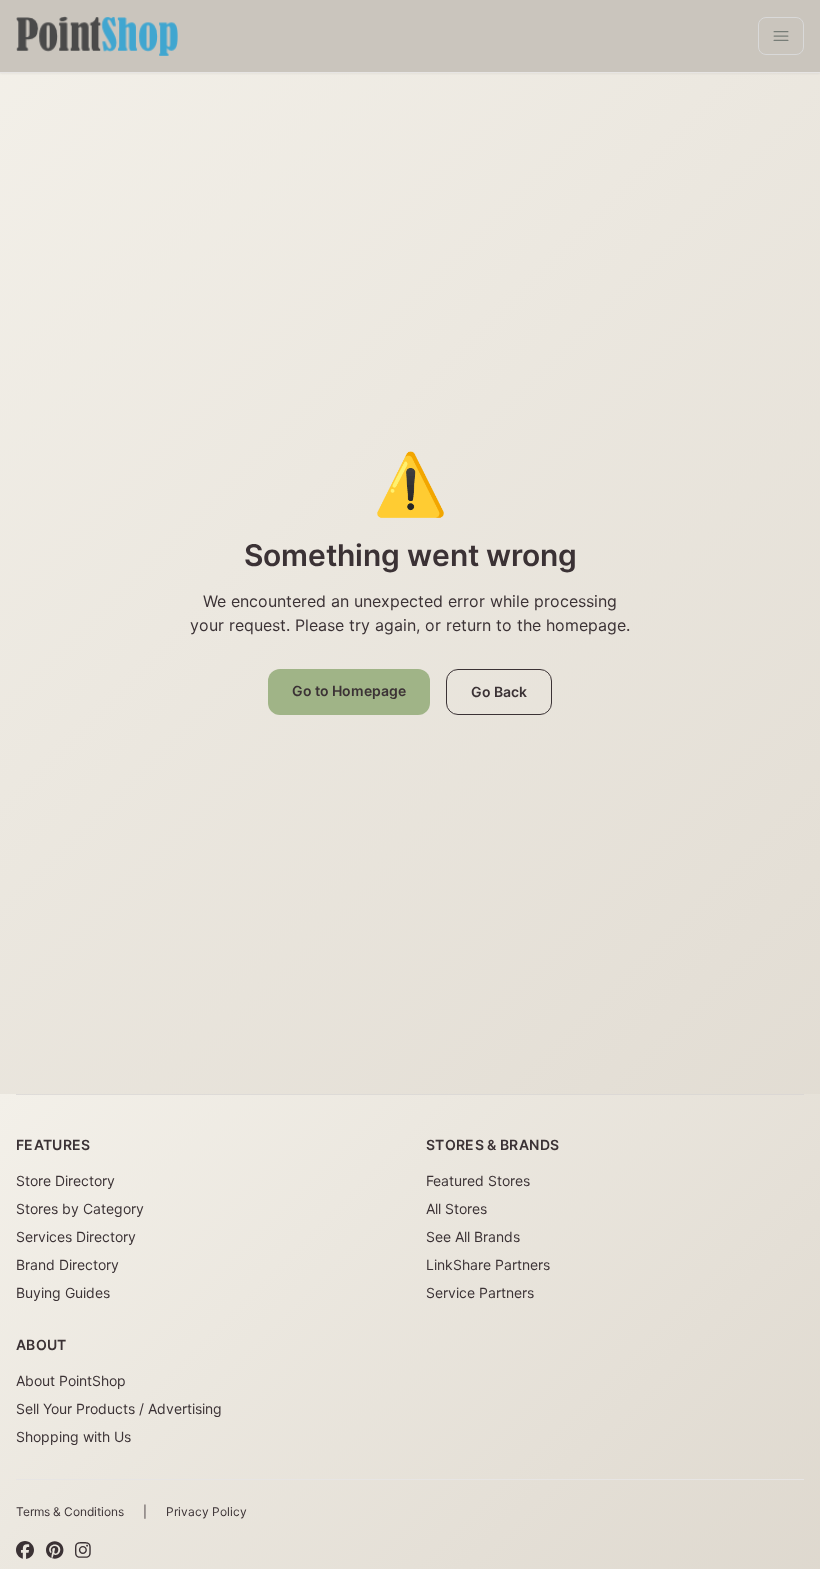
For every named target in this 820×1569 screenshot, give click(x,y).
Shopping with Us (73, 1436)
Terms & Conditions (70, 1511)
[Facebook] (25, 1550)
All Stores (456, 1208)
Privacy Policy (206, 1511)
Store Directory (65, 1180)
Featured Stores (478, 1180)
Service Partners (480, 1292)
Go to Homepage (349, 690)
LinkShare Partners (488, 1264)
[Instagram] (83, 1550)
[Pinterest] (54, 1550)
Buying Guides (63, 1292)
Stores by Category (80, 1208)
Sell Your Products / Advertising (119, 1408)
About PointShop (71, 1380)
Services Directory (76, 1236)
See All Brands (473, 1236)
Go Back (499, 691)
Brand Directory (67, 1264)
